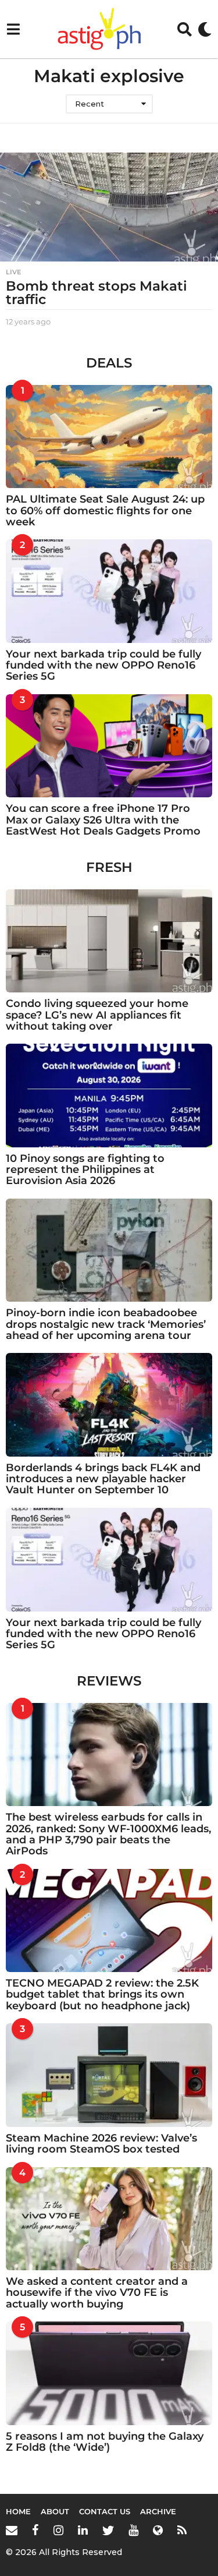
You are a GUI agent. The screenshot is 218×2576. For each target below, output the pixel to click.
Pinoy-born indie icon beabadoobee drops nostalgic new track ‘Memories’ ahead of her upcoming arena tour (106, 1324)
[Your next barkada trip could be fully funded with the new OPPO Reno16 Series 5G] (109, 591)
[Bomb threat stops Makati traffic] (109, 207)
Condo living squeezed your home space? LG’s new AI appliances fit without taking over (97, 1015)
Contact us (105, 2511)
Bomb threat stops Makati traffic (97, 293)
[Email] (12, 2530)
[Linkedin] (83, 2530)
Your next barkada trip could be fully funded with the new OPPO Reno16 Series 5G (103, 665)
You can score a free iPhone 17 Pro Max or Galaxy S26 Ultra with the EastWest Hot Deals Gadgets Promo (103, 820)
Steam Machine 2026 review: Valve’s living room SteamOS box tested (101, 2144)
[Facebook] (35, 2530)
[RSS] (182, 2530)
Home (18, 2511)
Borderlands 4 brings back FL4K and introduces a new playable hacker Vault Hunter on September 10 (103, 1479)
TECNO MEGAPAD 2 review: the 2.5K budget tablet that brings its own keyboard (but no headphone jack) (102, 1994)
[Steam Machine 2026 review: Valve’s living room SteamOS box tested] (109, 2075)
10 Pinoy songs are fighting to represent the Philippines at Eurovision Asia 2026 (85, 1170)
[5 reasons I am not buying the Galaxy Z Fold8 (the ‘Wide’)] (109, 2373)
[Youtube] (133, 2530)
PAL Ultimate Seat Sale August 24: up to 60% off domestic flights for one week (105, 510)
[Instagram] (58, 2530)
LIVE (13, 272)
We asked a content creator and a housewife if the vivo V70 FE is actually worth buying (97, 2293)
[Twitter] (108, 2530)
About (55, 2511)
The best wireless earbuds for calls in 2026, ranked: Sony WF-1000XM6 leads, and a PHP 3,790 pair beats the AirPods (108, 1834)
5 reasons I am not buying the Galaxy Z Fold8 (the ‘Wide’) (105, 2442)
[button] (13, 29)
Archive (158, 2511)
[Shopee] (158, 2530)
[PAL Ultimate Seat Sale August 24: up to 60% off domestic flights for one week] (109, 437)
